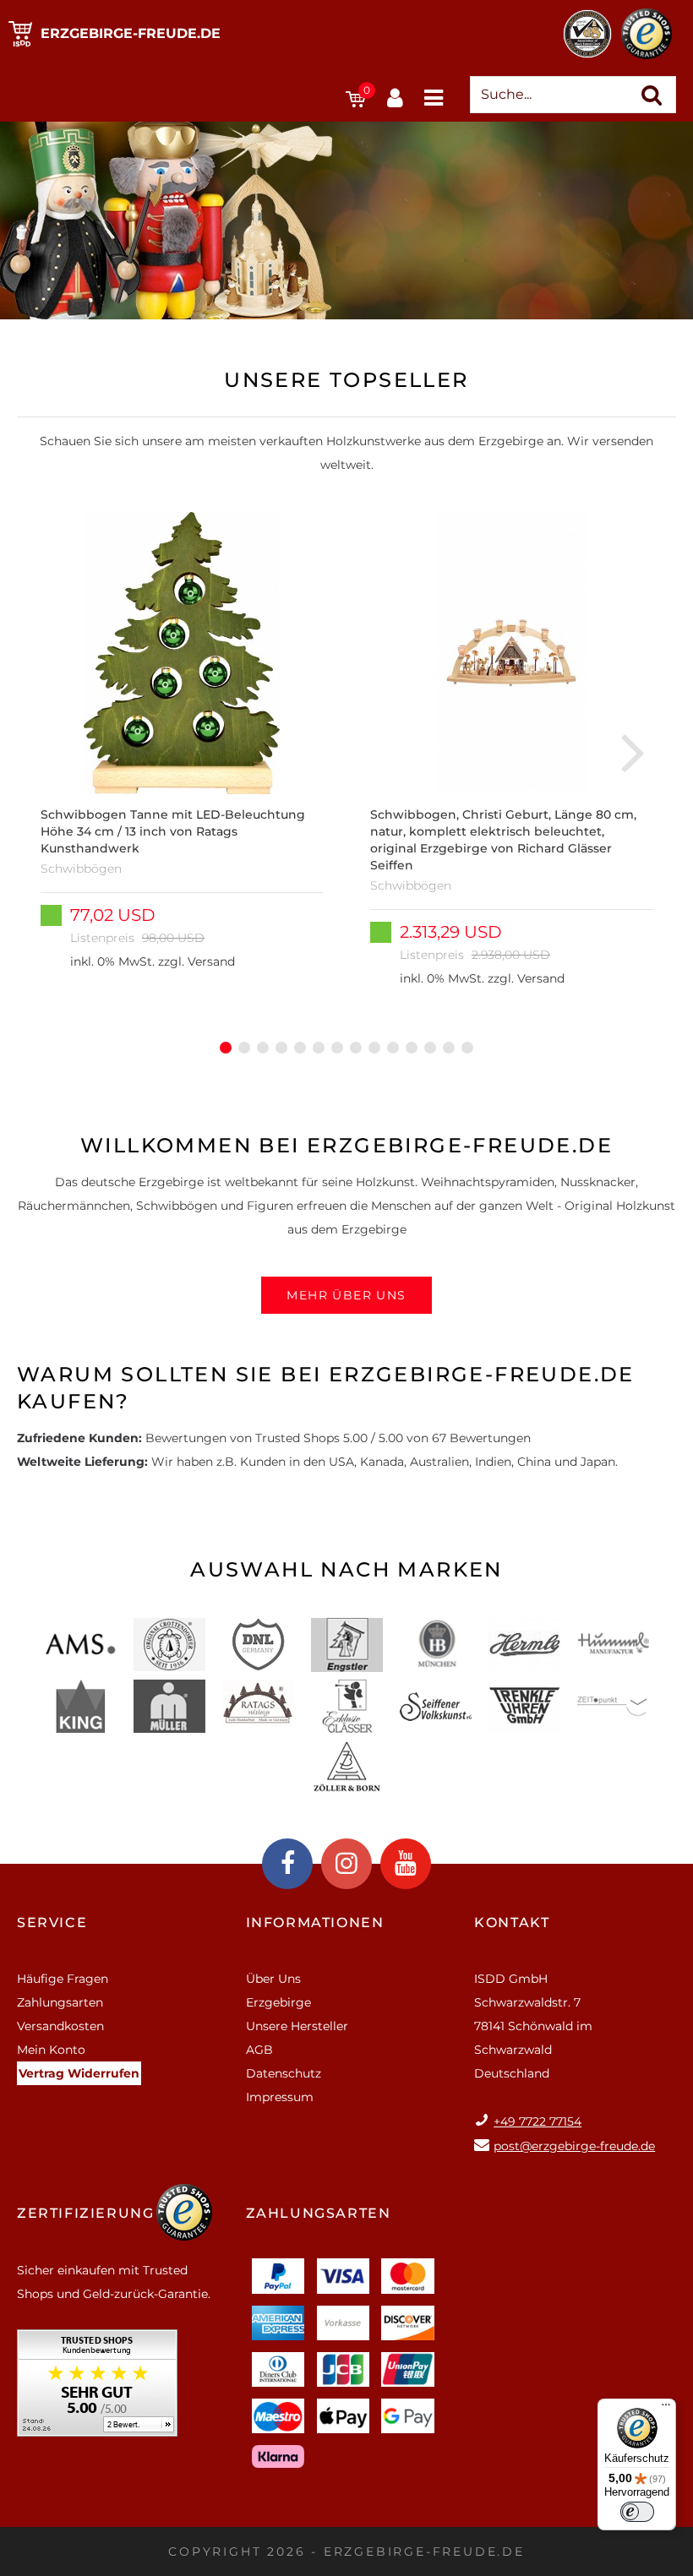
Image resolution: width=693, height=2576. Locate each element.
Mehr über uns (346, 1295)
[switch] (637, 2512)
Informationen (315, 1922)
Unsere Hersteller (297, 2026)
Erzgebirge (278, 2002)
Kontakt (512, 1922)
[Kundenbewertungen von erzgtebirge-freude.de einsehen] (97, 2389)
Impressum (280, 2097)
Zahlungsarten (60, 2002)
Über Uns (273, 1979)
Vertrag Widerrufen (79, 2073)
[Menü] (666, 2409)
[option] (182, 751)
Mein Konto (51, 2050)
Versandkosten (60, 2026)
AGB (259, 2050)
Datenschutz (284, 2073)
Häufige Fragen (63, 1979)
